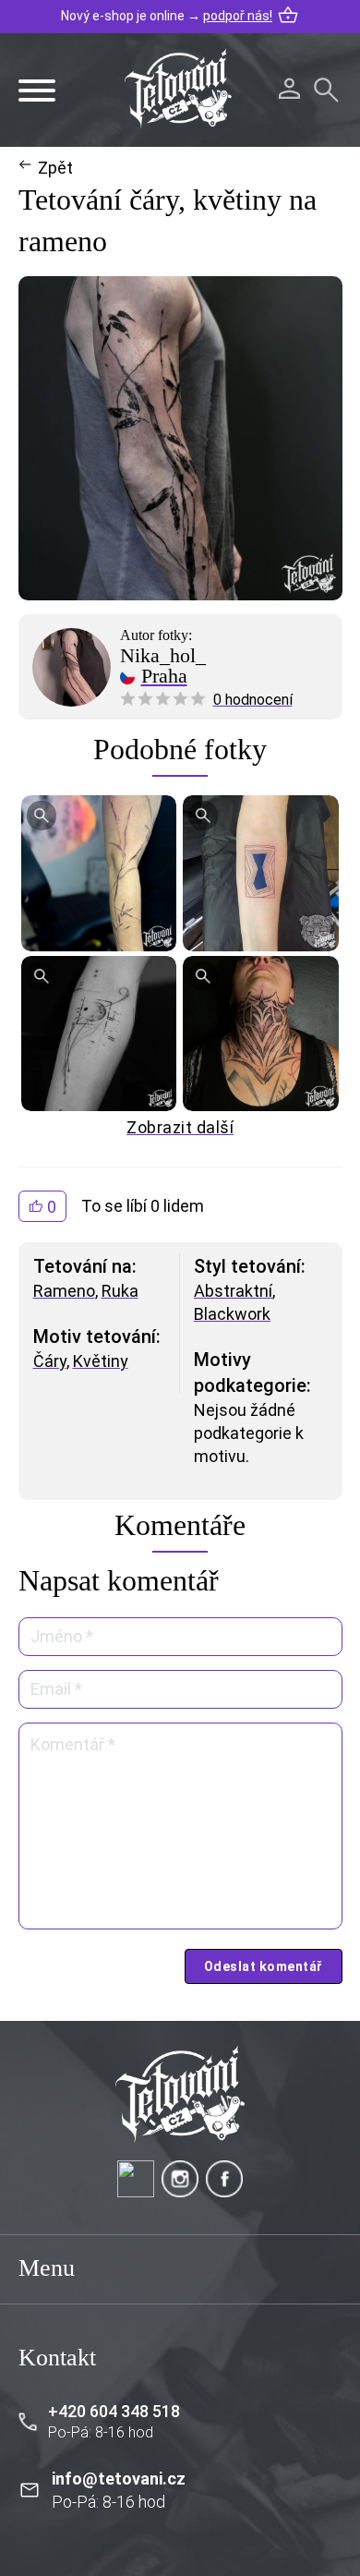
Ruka (120, 1291)
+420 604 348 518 (114, 2411)
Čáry (50, 1361)
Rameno (64, 1291)
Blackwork (232, 1314)
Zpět (55, 168)
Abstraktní (233, 1291)
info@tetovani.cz (119, 2479)
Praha (164, 676)
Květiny (101, 1361)
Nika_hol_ (163, 656)
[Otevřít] (37, 91)
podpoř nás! (238, 16)
